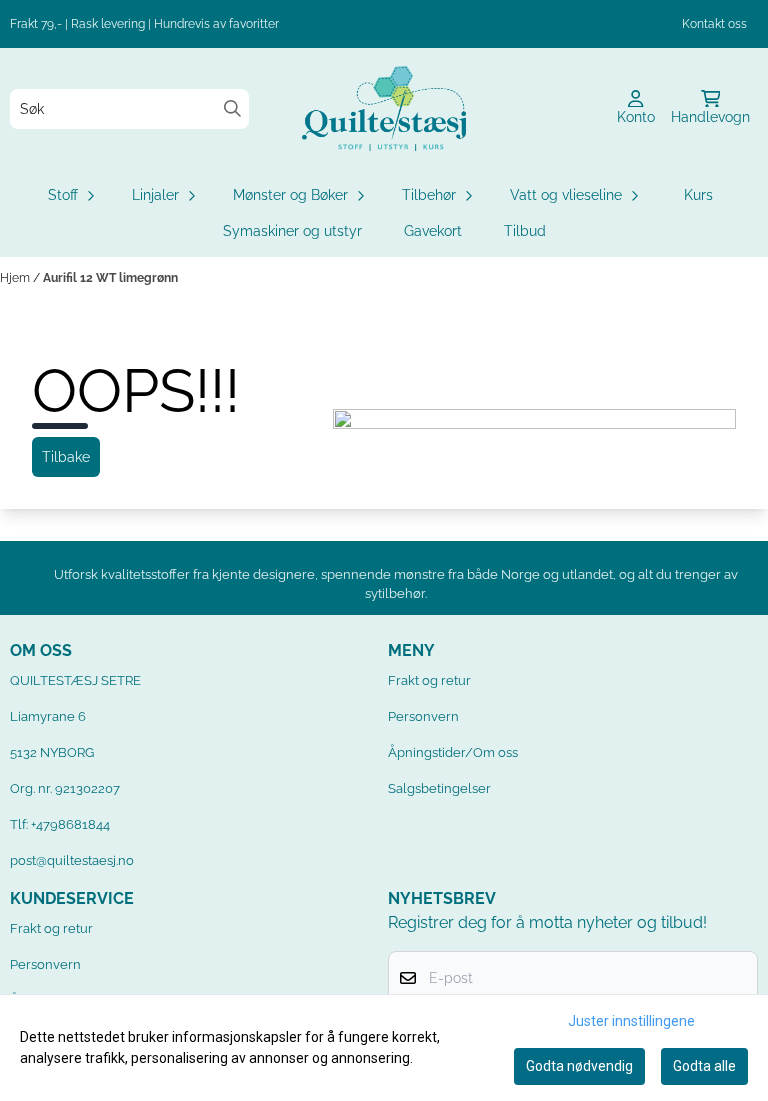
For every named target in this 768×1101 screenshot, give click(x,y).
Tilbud (525, 231)
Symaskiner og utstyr (292, 231)
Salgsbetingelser (439, 788)
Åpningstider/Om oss (453, 752)
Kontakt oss (714, 24)
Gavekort (433, 231)
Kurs (698, 195)
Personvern (423, 716)
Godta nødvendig (579, 1066)
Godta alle (704, 1066)
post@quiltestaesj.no (72, 860)
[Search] (232, 108)
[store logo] (384, 108)
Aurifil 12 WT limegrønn (110, 278)
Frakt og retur (429, 680)
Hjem (16, 278)
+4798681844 (70, 824)
